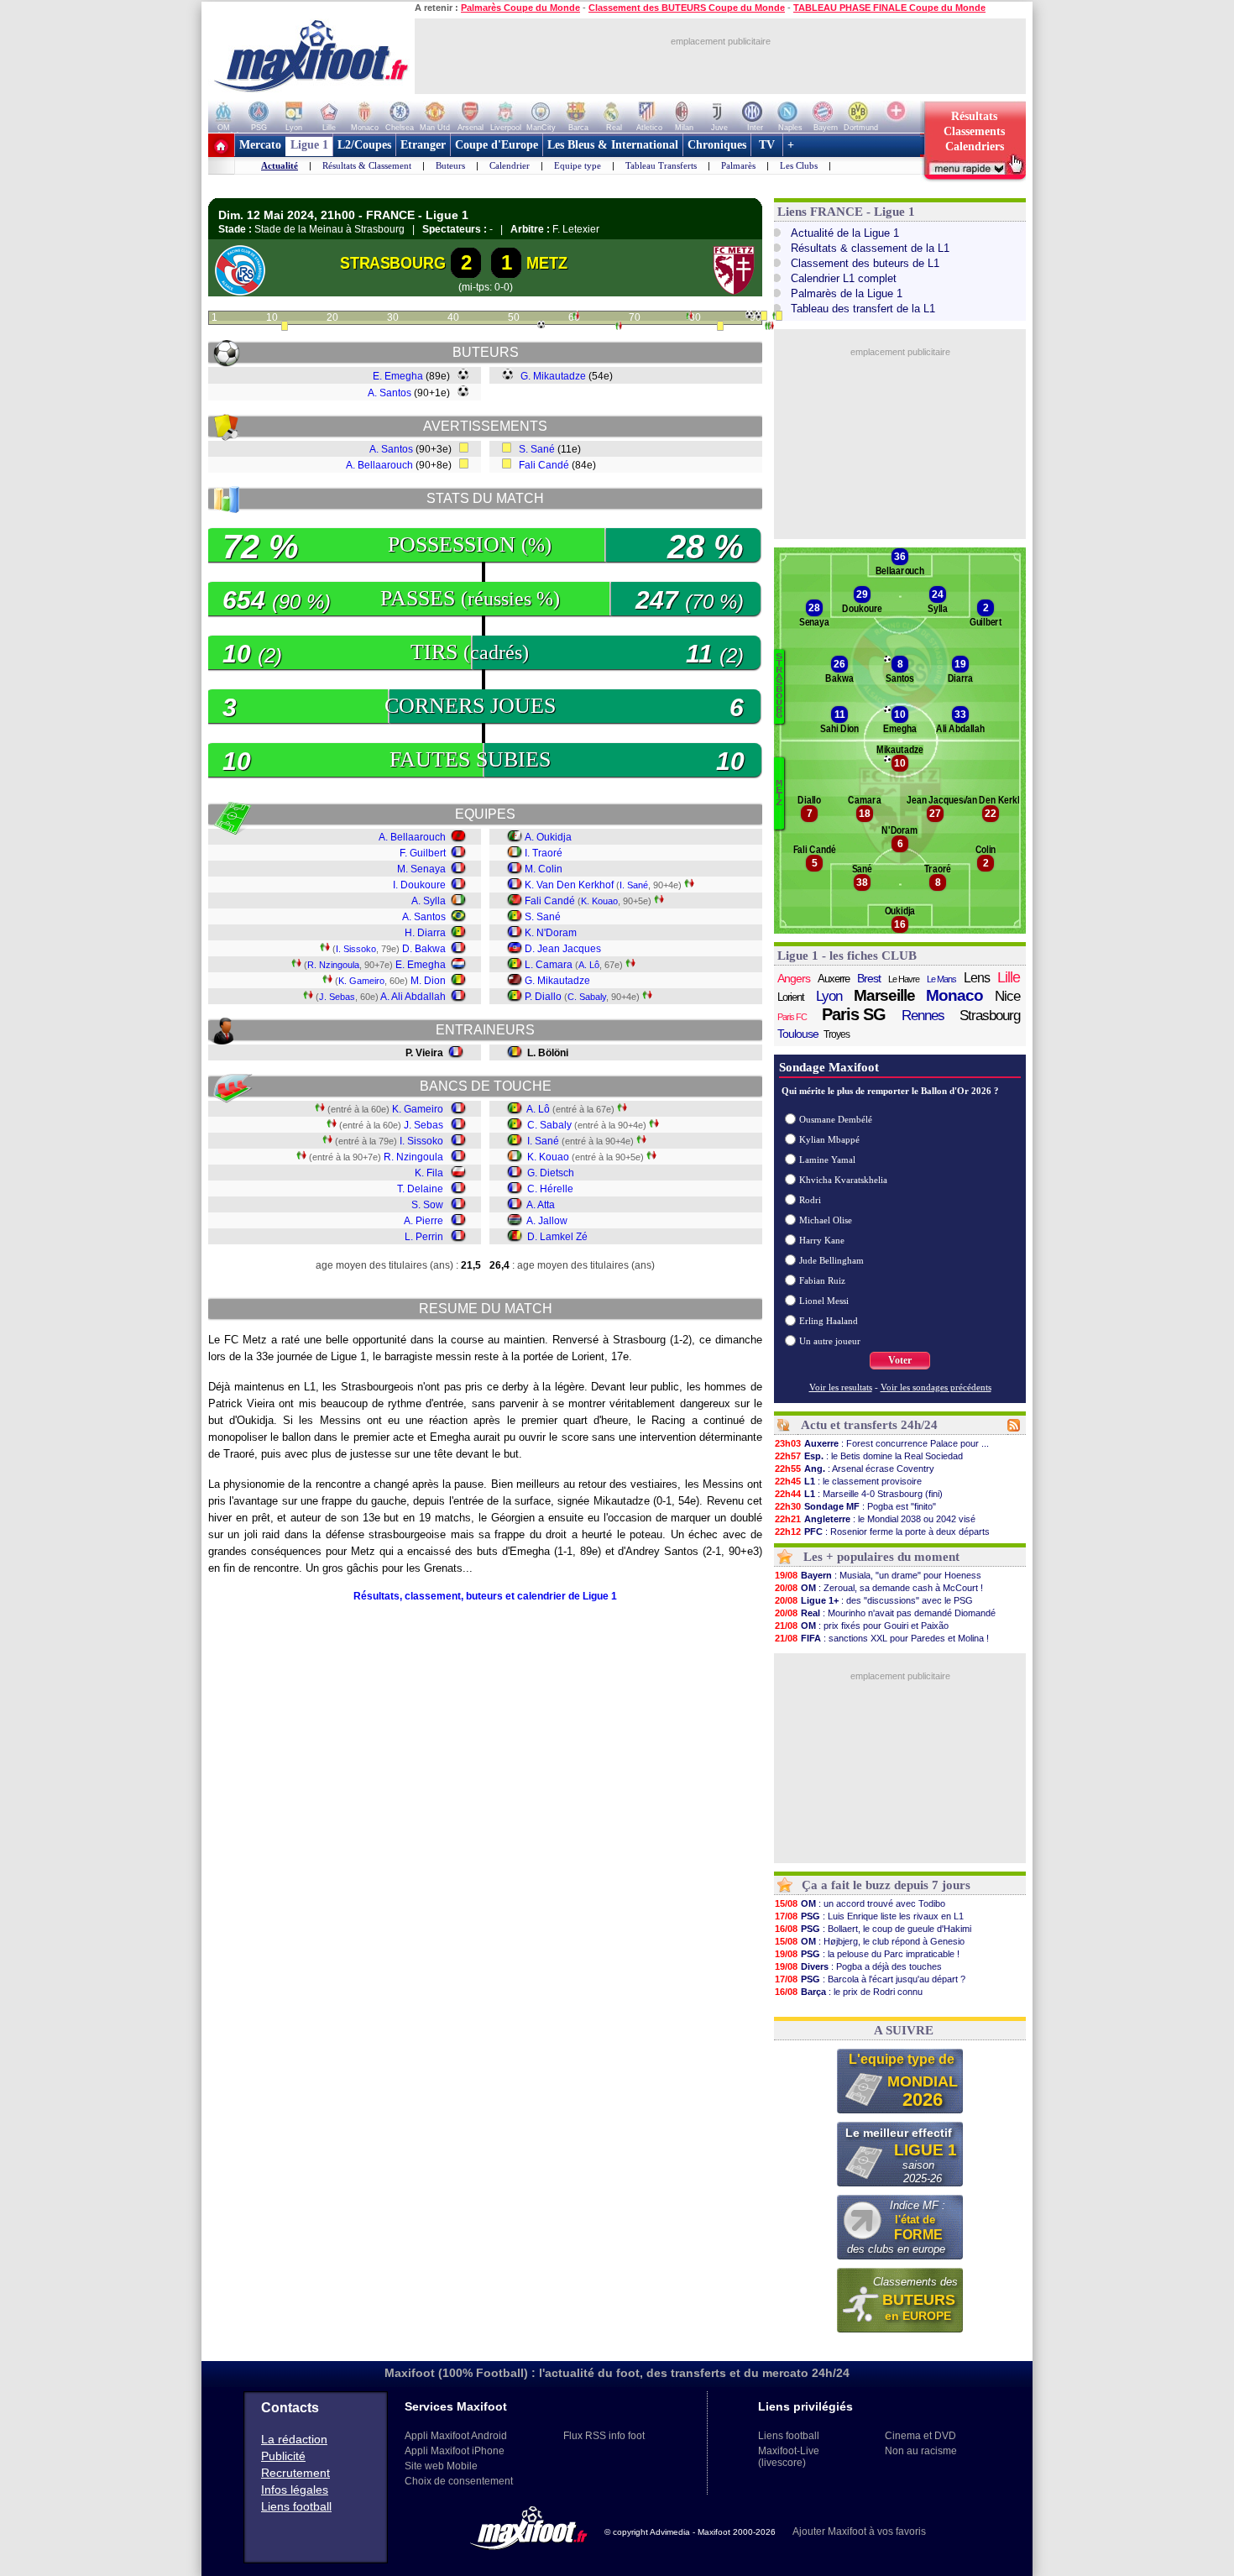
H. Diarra (425, 933)
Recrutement (295, 2473)
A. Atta (541, 1205)
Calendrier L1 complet (844, 278)
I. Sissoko (356, 949)
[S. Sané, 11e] (285, 327)
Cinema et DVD (920, 2436)
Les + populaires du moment (881, 1557)
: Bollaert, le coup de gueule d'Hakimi (873, 1929)
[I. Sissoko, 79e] (689, 317)
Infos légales (295, 2490)
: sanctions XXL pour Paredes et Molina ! (882, 1638)
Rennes (923, 1016)
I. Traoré (544, 853)
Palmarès (738, 165)
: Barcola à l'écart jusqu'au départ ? (870, 1979)
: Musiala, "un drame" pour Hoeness (878, 1575)
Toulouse (798, 1034)
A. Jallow (547, 1221)
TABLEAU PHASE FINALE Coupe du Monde (889, 8)
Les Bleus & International (613, 145)
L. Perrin (424, 1237)
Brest (869, 978)
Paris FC (792, 1017)
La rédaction (294, 2439)
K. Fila (429, 1173)
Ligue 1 (309, 145)
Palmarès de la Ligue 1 (847, 293)
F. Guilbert (423, 853)
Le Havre (904, 979)
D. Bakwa (424, 949)
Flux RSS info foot (604, 2436)
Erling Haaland (829, 1321)
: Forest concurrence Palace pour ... (882, 1443)
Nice (1007, 996)
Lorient (791, 997)
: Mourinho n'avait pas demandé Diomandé (885, 1613)
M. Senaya (421, 869)
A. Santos (390, 393)
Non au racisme (921, 2451)
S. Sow (427, 1205)
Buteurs (450, 165)
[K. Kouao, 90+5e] (771, 327)
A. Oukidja (548, 837)
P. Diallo (543, 997)
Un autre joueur (830, 1341)
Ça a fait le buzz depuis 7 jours (886, 1885)
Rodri (810, 1200)
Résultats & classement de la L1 (870, 248)
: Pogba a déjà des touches (858, 1966)
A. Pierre (424, 1221)
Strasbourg (990, 1016)
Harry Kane (822, 1240)
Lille (1009, 977)
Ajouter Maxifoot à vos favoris (859, 2531)
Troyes (837, 1034)
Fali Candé (544, 465)
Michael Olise (826, 1220)
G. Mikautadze (553, 376)
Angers (794, 978)
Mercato (260, 145)
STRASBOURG (393, 263)
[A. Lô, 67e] (619, 327)
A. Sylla (429, 901)
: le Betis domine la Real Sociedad (869, 1456)
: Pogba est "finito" (855, 1506)
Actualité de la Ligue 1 (845, 233)
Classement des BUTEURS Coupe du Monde (687, 8)
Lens (977, 978)
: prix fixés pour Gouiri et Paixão (862, 1626)
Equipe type (578, 165)
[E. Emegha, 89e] (749, 315)
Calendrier (510, 165)
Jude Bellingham (831, 1260)
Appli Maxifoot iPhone (455, 2451)
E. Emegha (398, 376)
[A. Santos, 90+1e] (758, 315)
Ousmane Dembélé (836, 1119)
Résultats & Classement (367, 165)
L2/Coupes (364, 145)
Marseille (884, 996)
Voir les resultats (841, 1387)
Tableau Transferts (661, 165)
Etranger (423, 145)
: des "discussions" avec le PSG (874, 1600)
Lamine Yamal (827, 1160)
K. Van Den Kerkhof (569, 885)
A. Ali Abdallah (413, 997)
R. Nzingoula (333, 965)
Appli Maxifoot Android (456, 2436)
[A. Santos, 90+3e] (764, 317)
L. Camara (549, 965)
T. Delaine (420, 1189)
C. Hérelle (550, 1189)
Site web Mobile (441, 2466)
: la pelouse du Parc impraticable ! (867, 1954)
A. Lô (589, 965)
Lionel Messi (824, 1301)
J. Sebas (337, 997)
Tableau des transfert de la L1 (863, 309)
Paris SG (854, 1014)
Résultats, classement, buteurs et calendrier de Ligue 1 (485, 1596)
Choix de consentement (459, 2481)
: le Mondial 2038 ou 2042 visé (875, 1519)
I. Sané (634, 885)
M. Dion (428, 981)
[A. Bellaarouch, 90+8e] (779, 317)
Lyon (829, 996)
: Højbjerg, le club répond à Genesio (870, 1941)
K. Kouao (599, 901)
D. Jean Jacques (563, 949)
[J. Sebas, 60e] (576, 317)
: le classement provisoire (848, 1481)
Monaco (954, 996)
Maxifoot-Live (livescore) (789, 2457)
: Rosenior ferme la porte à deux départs (882, 1531)
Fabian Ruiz (822, 1280)
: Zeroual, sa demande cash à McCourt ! (879, 1588)
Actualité (280, 165)
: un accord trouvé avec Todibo (860, 1903)
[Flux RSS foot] (1014, 1428)
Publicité (283, 2456)
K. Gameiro (361, 981)
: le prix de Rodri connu (849, 1992)
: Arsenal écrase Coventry (855, 1469)
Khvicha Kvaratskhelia (843, 1180)
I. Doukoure (419, 885)
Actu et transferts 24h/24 (869, 1425)
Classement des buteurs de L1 (865, 263)
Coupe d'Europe (497, 145)
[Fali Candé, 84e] (720, 327)
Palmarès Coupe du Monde (520, 8)
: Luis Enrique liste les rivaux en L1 (869, 1916)
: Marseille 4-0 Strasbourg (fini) (859, 1494)
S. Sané (537, 449)
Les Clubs (799, 165)
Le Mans (941, 979)
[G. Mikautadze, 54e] (541, 325)
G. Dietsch (551, 1173)
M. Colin (544, 869)
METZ (547, 263)
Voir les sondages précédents (936, 1387)
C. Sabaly (587, 997)
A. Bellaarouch (379, 465)
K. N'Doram (551, 933)
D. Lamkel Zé (557, 1237)
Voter (900, 1360)
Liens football (296, 2506)
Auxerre (834, 979)
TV (767, 145)
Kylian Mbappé (829, 1139)
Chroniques (717, 145)
